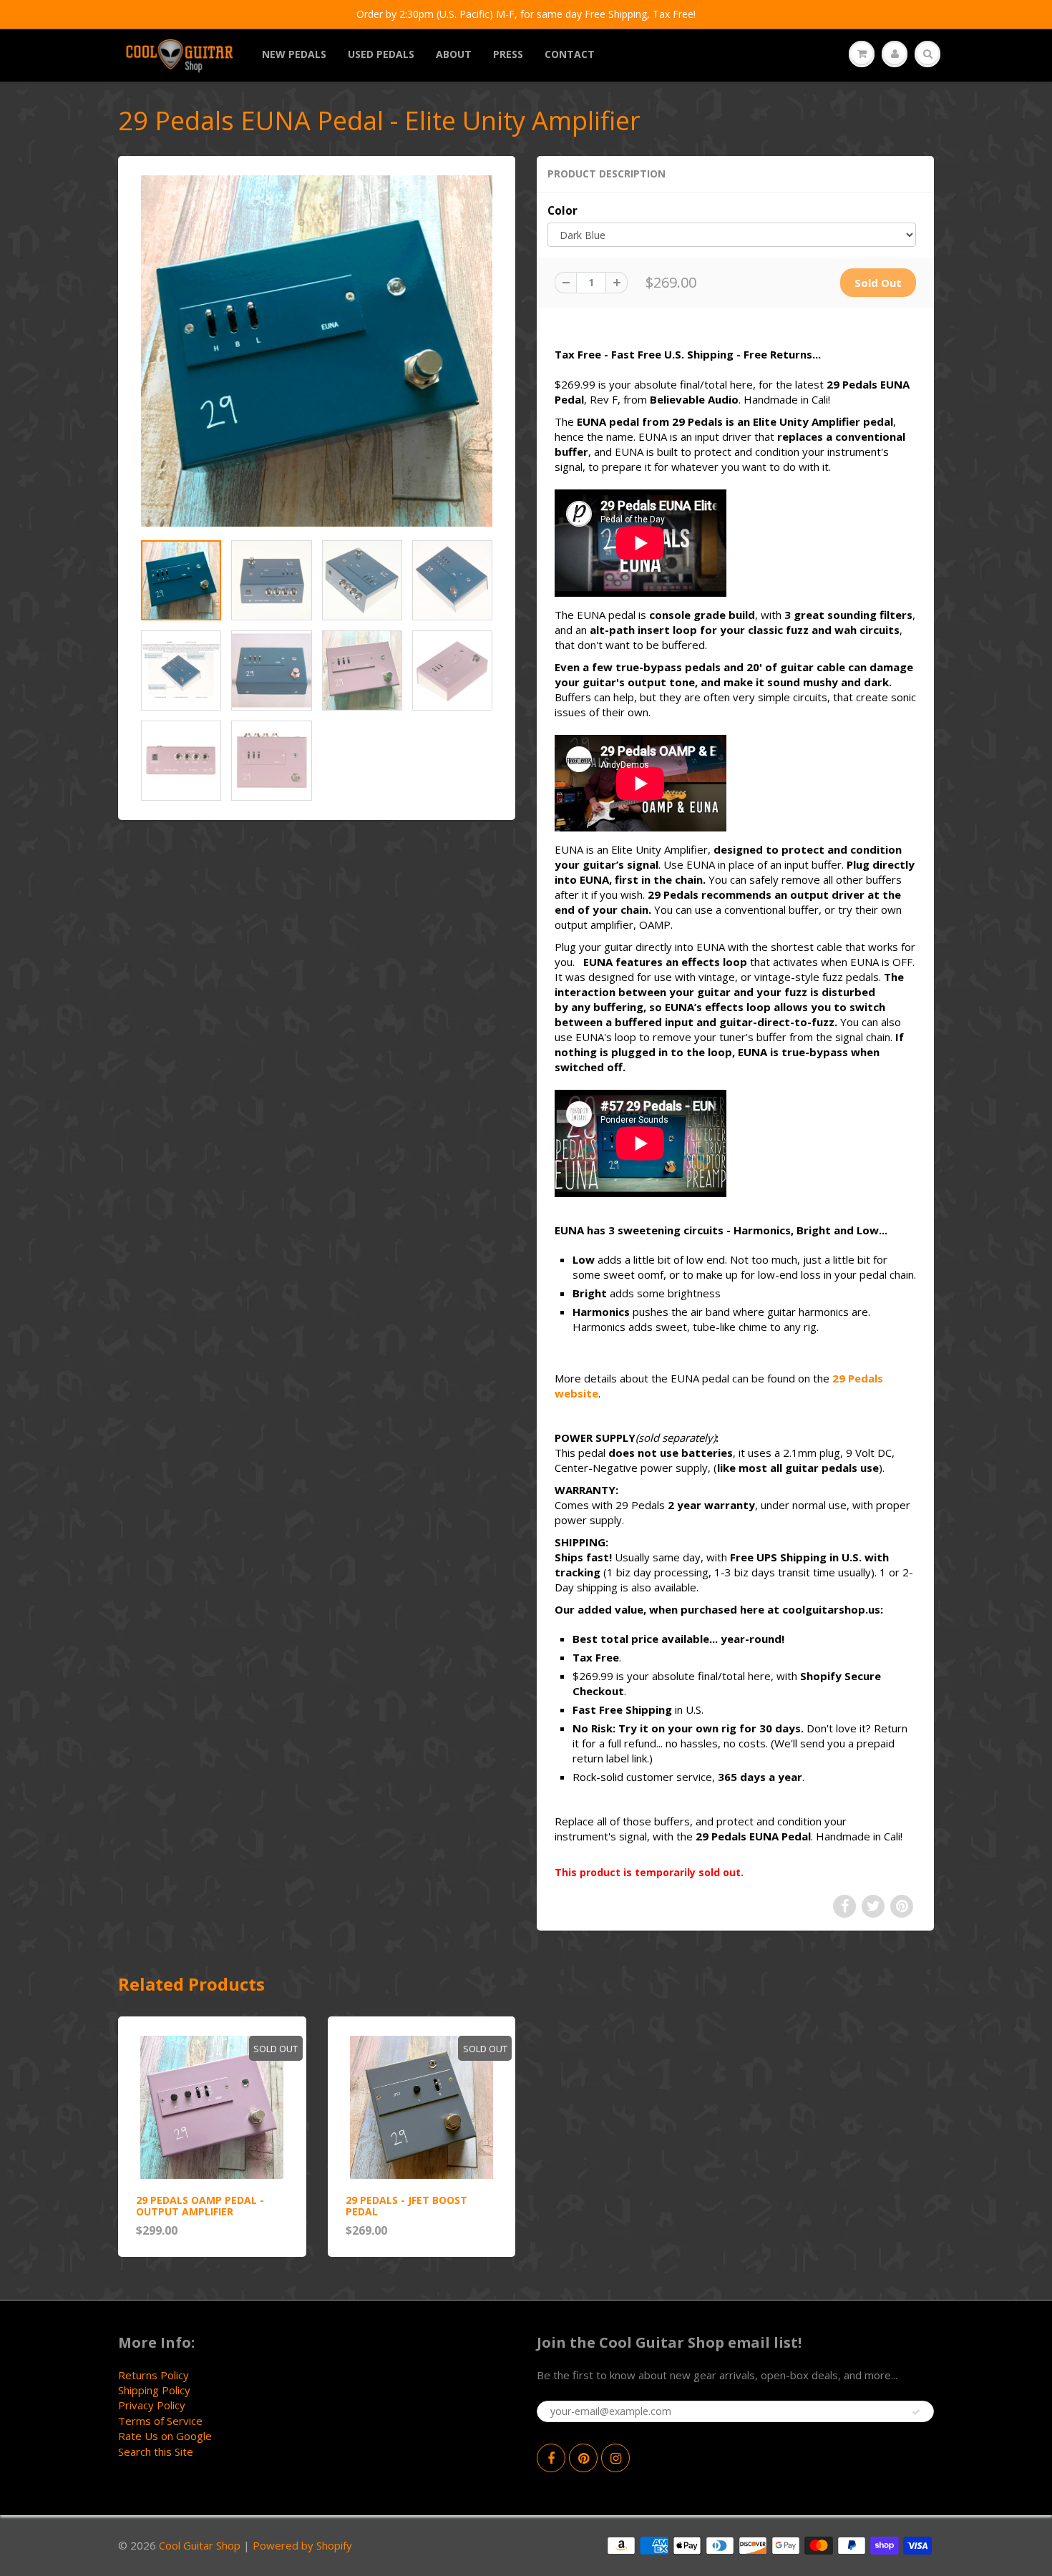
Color (562, 211)
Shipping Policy (154, 2390)
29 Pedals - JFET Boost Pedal (406, 2206)
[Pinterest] (583, 2458)
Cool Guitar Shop (200, 2545)
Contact (570, 54)
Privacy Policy (152, 2405)
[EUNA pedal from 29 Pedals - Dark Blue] (317, 351)
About (454, 54)
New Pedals (294, 54)
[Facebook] (551, 2458)
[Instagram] (615, 2458)
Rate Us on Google (165, 2436)
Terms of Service (160, 2421)
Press (508, 54)
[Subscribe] (916, 2412)
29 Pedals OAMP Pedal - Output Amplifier (200, 2206)
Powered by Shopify (302, 2545)
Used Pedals (381, 54)
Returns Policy (154, 2375)
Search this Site (156, 2451)
